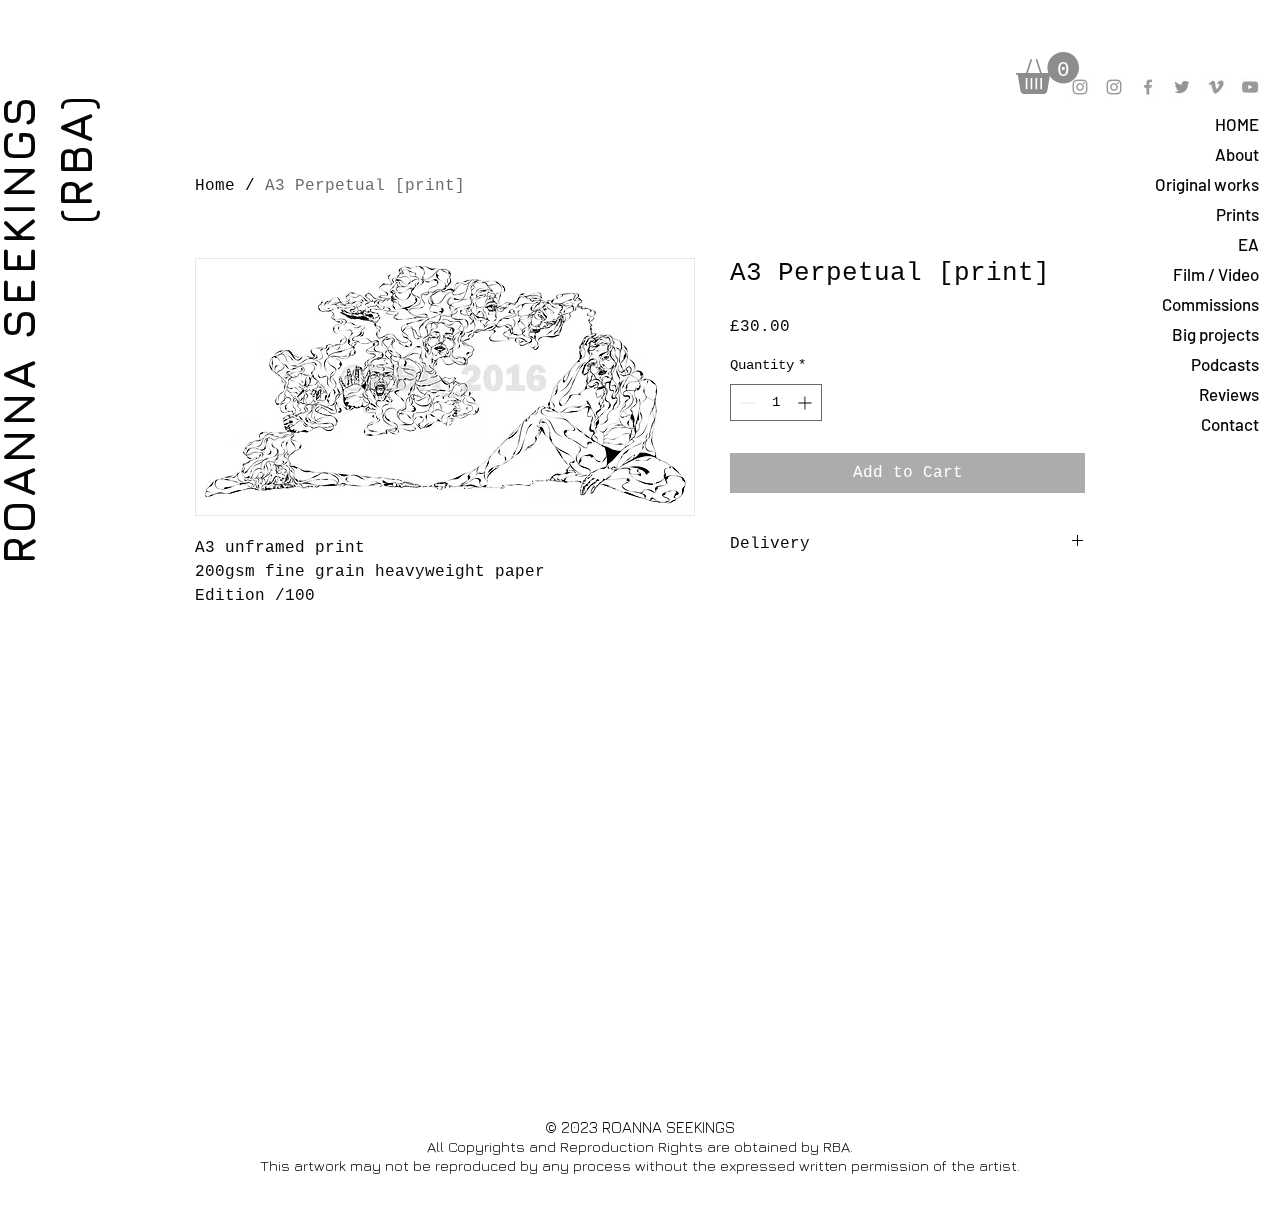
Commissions (1210, 304)
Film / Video (1216, 274)
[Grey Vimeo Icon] (1216, 87)
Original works (1207, 184)
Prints (1237, 214)
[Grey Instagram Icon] (1080, 87)
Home (215, 186)
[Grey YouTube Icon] (1250, 87)
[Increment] (806, 402)
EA (1248, 244)
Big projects (1215, 334)
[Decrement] (745, 402)
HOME (1237, 124)
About (1237, 154)
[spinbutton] (776, 402)
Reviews (1229, 394)
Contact (1230, 424)
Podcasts (1225, 364)
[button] (1047, 73)
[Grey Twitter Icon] (1182, 87)
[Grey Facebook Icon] (1148, 87)
